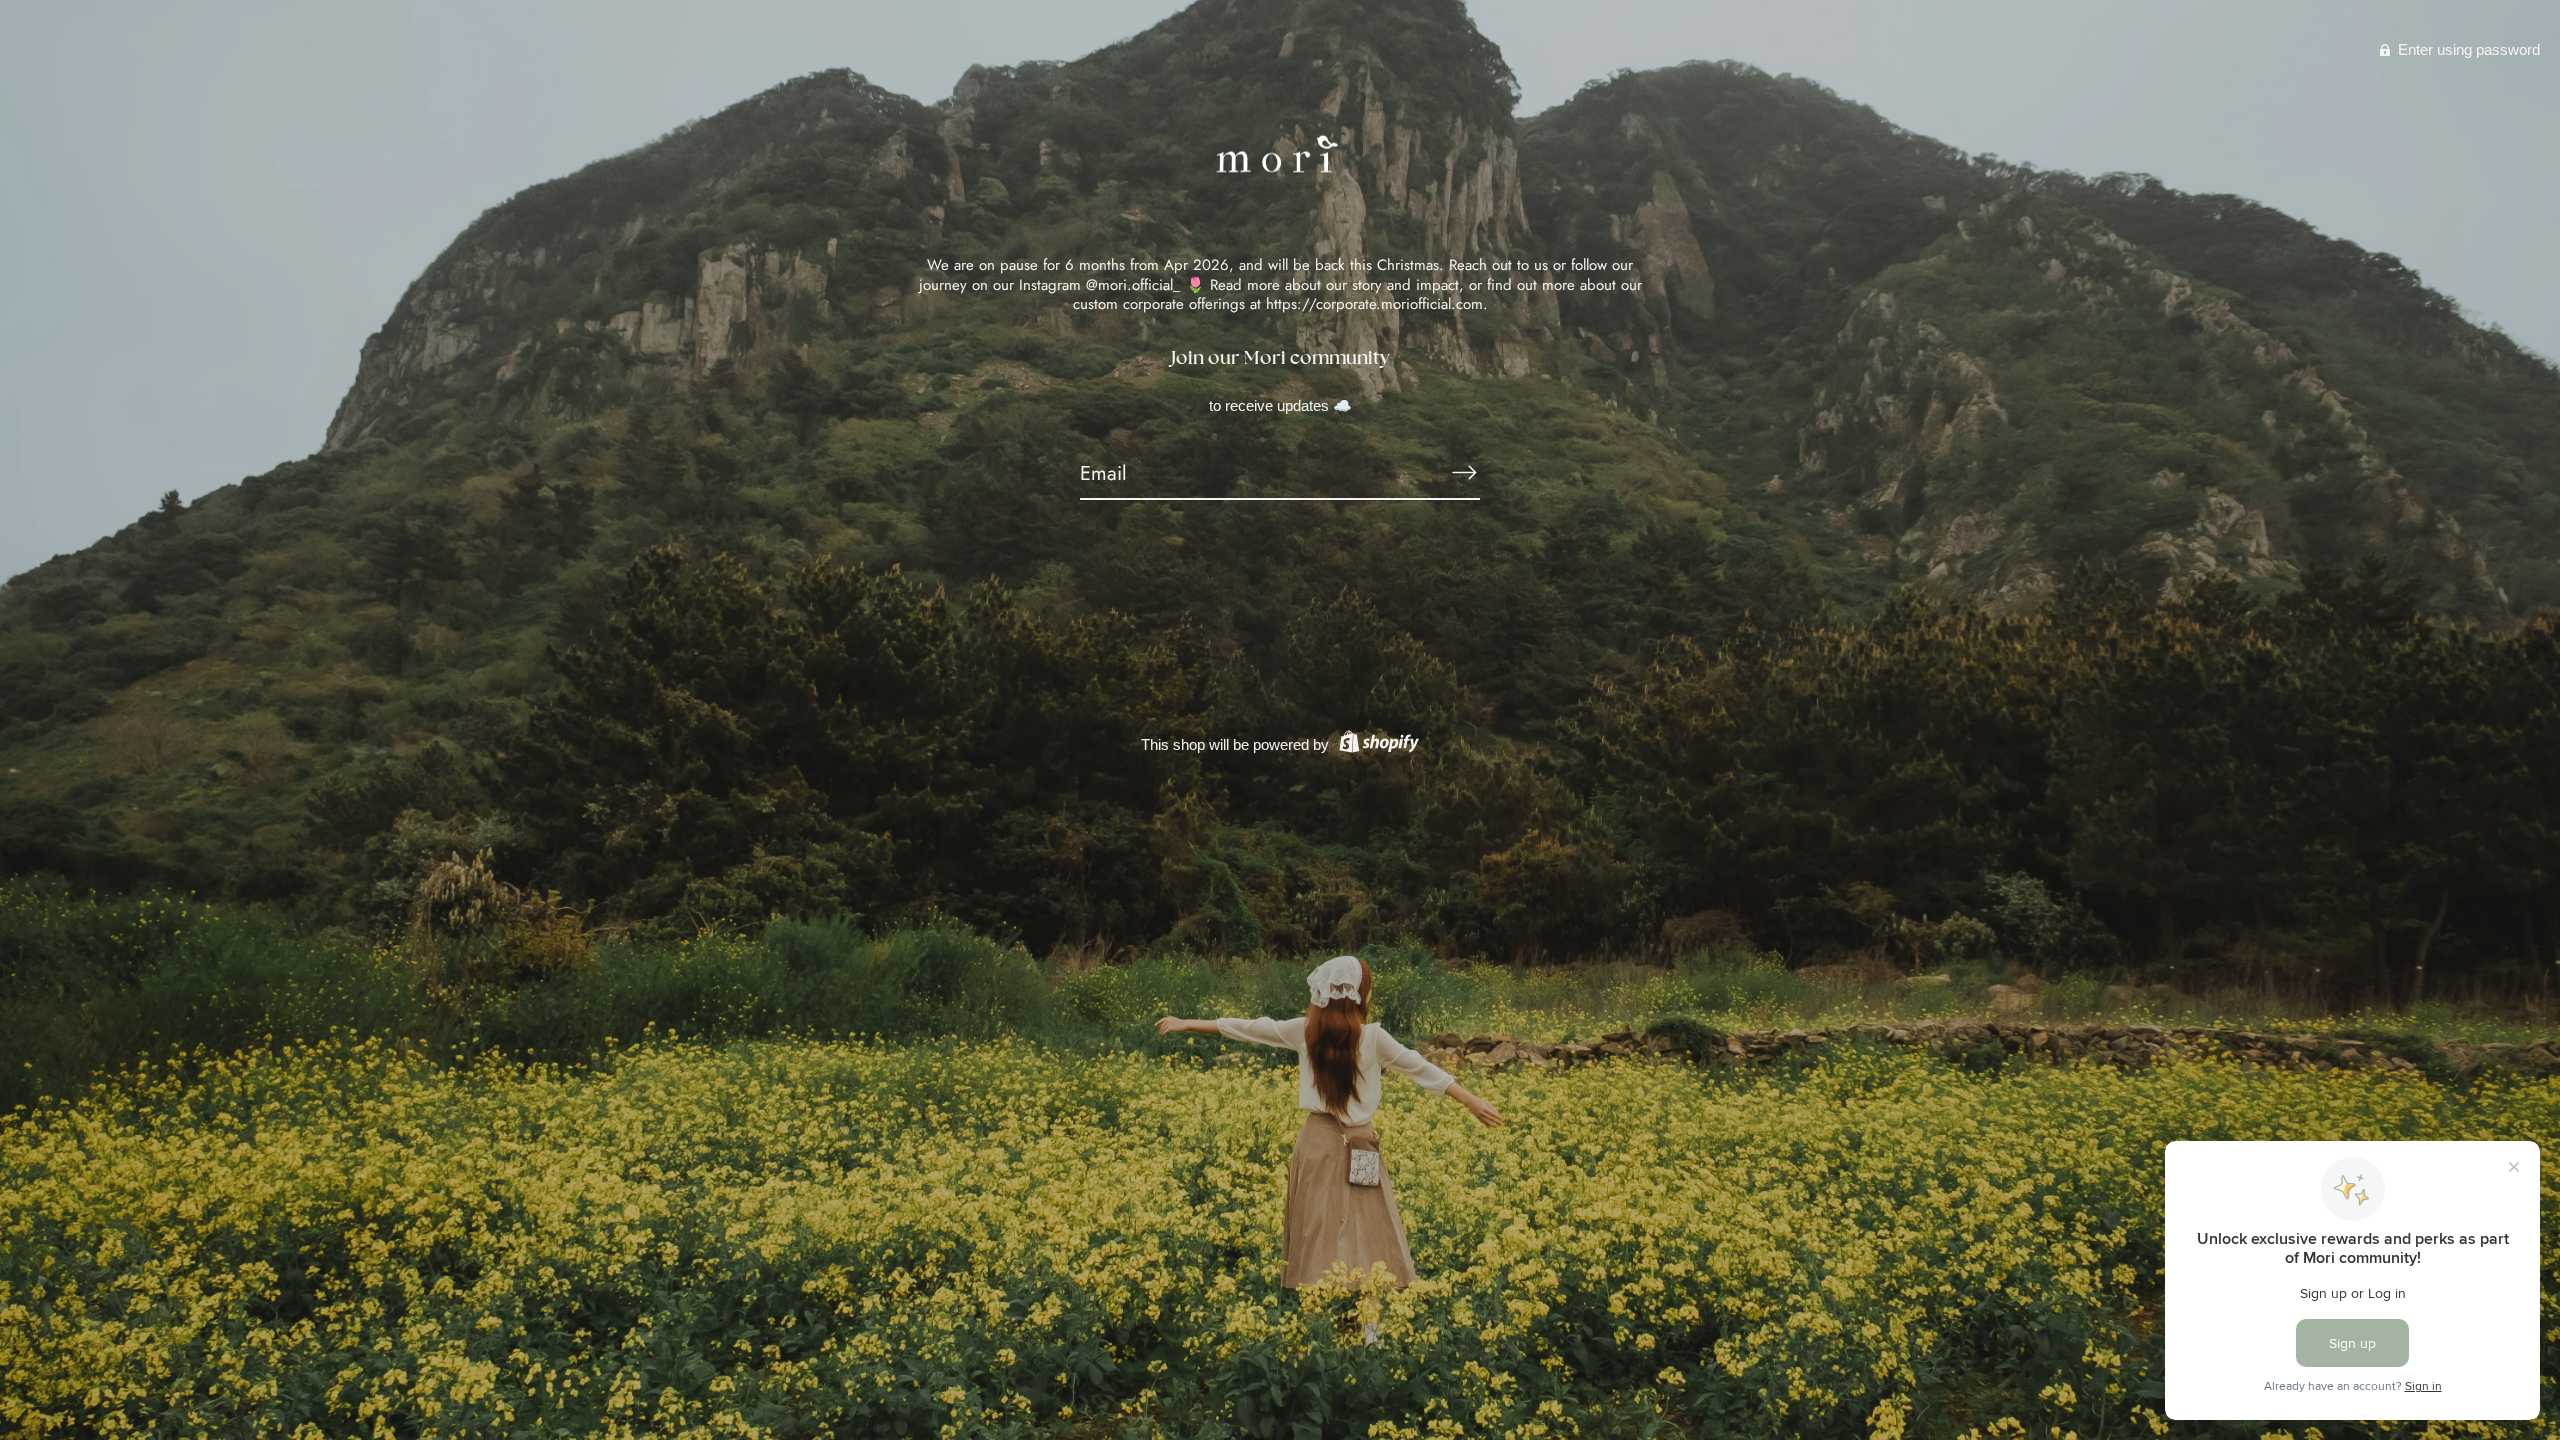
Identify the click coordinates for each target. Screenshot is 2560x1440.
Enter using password (2467, 49)
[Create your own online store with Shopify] (1376, 744)
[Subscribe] (1464, 473)
